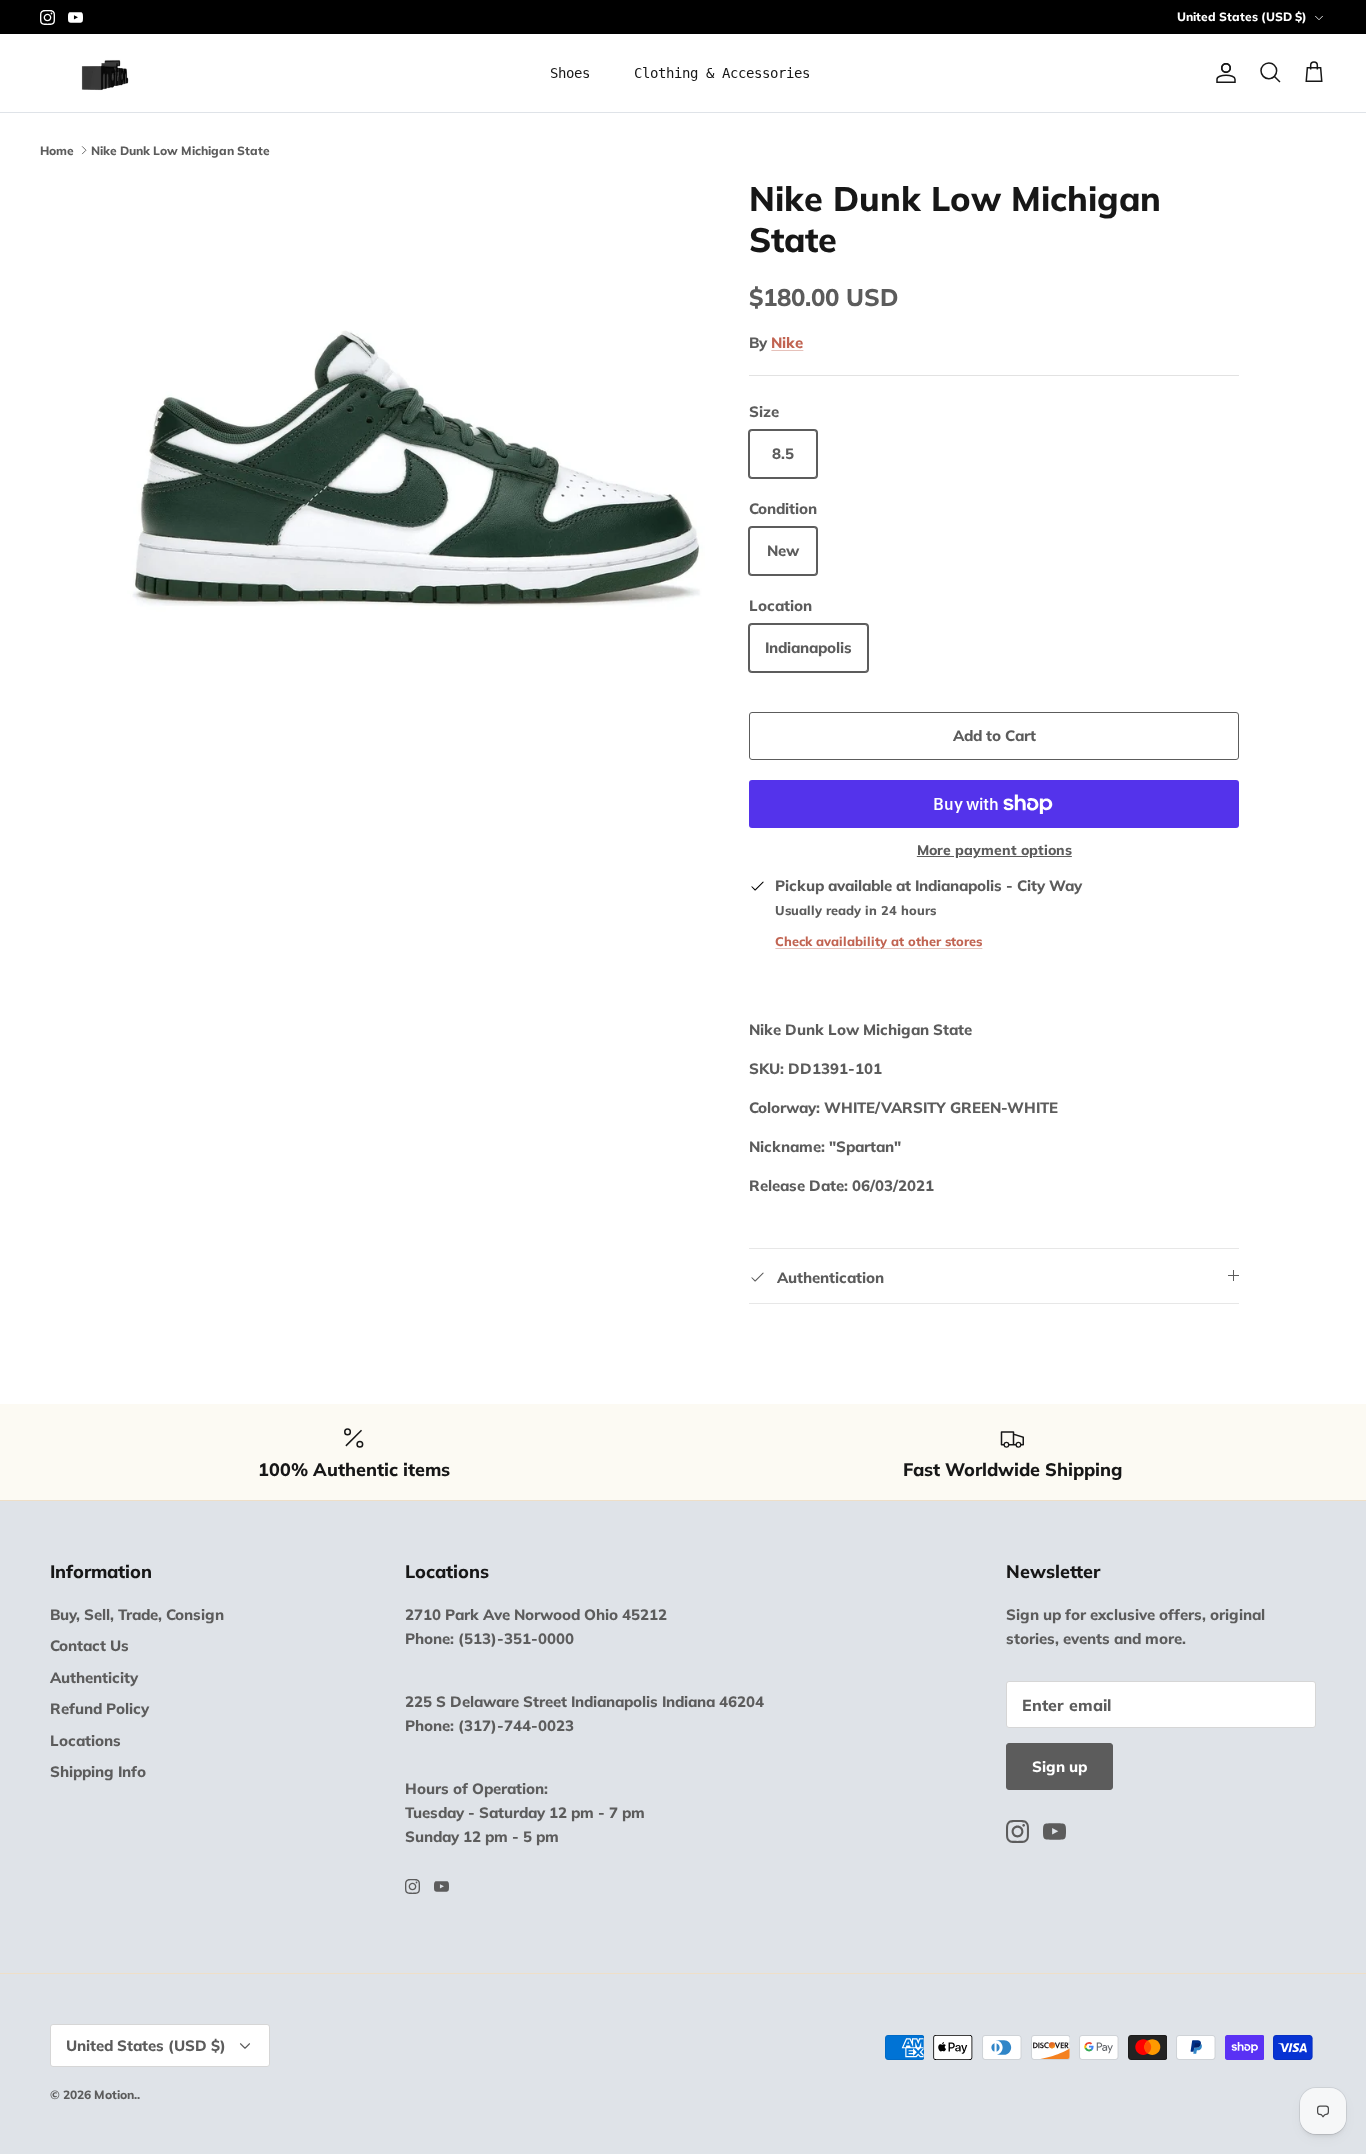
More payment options (994, 850)
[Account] (1222, 73)
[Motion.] (117, 73)
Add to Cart (994, 735)
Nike (787, 342)
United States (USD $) (1242, 16)
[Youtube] (75, 17)
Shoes (570, 73)
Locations (85, 1740)
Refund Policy (99, 1708)
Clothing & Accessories (722, 73)
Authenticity (94, 1677)
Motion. (115, 2094)
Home (57, 149)
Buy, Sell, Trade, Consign (137, 1614)
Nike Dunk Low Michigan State (180, 149)
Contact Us (89, 1645)
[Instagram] (47, 17)
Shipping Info (98, 1771)
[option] (416, 468)
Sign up (1059, 1766)
